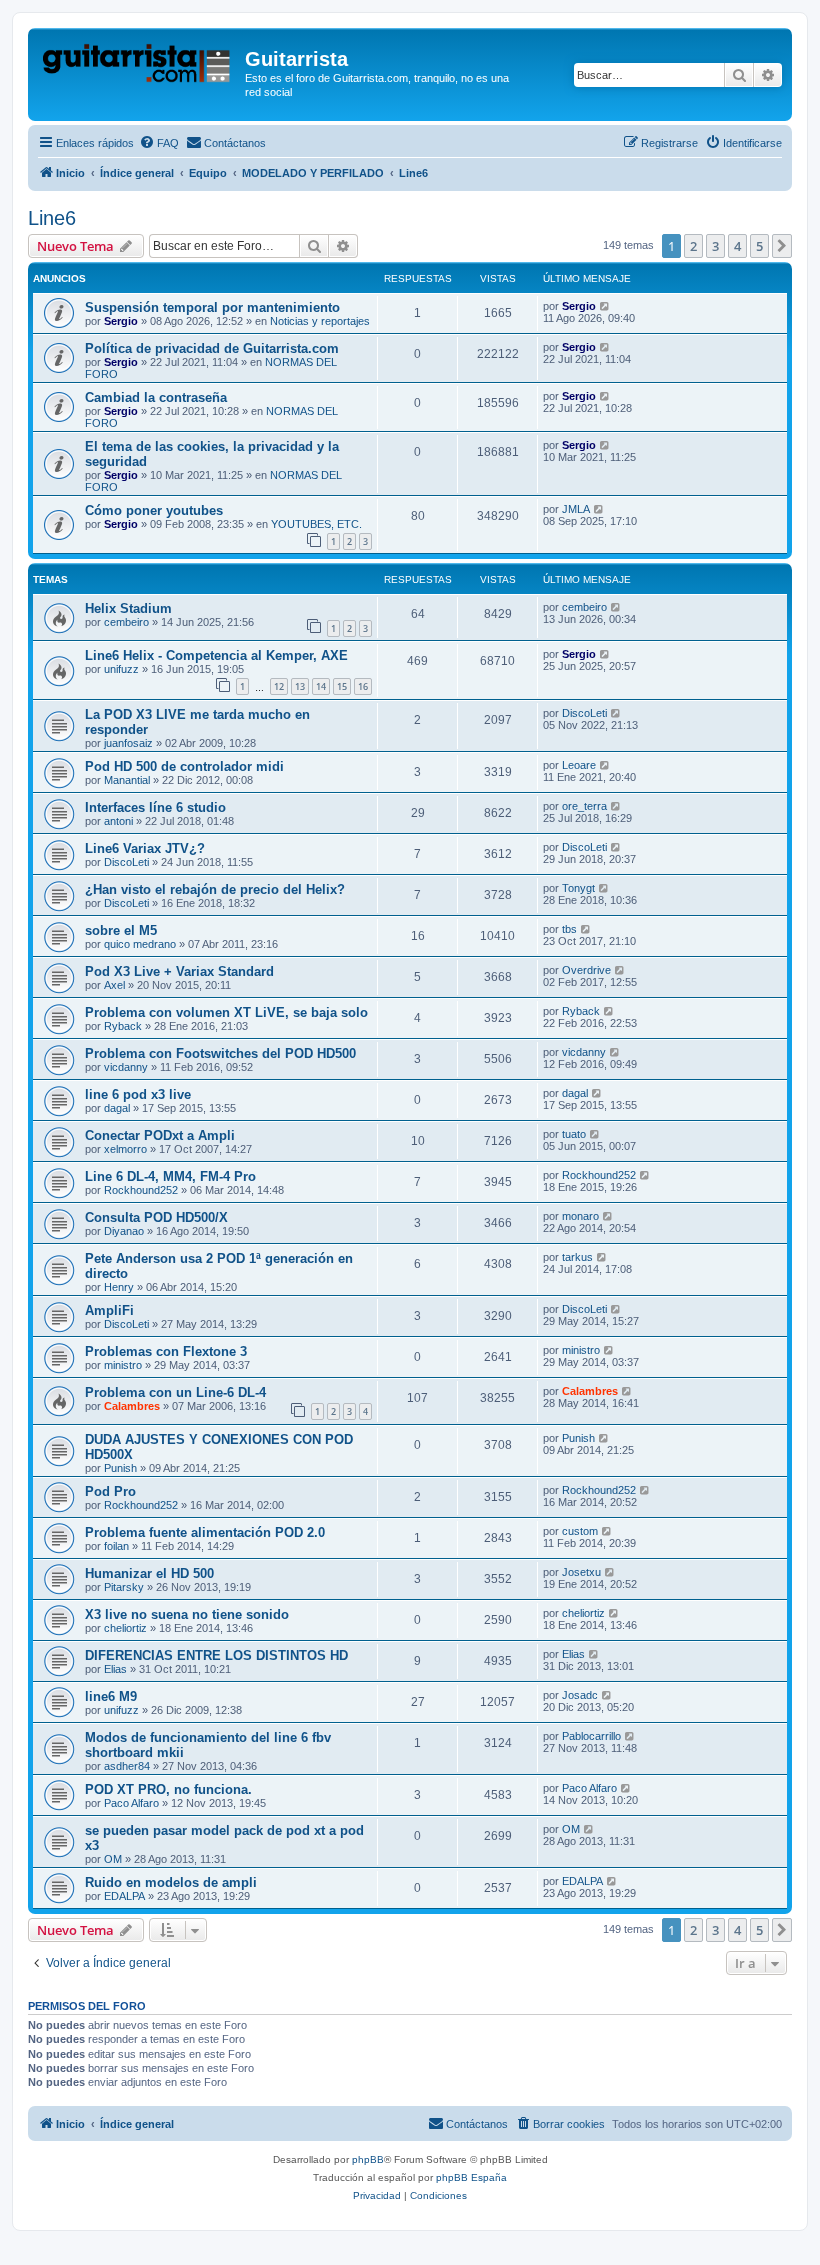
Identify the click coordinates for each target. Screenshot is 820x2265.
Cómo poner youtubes (154, 510)
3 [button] (715, 246)
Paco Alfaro (131, 1803)
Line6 (52, 218)
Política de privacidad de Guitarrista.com (212, 348)
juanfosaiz (128, 743)
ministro (123, 1365)
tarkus (577, 1257)
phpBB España (471, 2177)
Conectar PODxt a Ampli (160, 1135)
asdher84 (127, 1766)
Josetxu (581, 1572)
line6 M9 (111, 1696)
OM (113, 1859)
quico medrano (140, 944)
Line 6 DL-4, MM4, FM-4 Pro (170, 1176)
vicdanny (126, 1067)
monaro (580, 1216)
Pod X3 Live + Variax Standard (179, 971)
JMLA (576, 509)
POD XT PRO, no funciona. (168, 1789)
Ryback (123, 1026)
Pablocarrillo (591, 1736)
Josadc (580, 1695)
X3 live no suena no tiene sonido (187, 1614)
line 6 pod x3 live (138, 1094)
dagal (117, 1108)
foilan (116, 1546)
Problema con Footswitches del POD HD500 (220, 1053)
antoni (118, 821)
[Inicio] (139, 65)
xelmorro (125, 1149)
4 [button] (737, 246)
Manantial (127, 780)
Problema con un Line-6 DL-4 (175, 1392)
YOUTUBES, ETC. (316, 524)
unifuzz (121, 669)
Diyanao (124, 1231)
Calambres (132, 1406)
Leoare (579, 765)
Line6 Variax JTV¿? (145, 848)
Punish (120, 1468)
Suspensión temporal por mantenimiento (212, 307)
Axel (114, 985)
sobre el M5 (121, 930)
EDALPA (124, 1896)
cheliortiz (125, 1628)
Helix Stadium (128, 608)
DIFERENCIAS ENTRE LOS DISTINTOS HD (216, 1655)
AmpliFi (109, 1310)
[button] (782, 246)
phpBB (368, 2159)
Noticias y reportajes (320, 321)
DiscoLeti (584, 713)
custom (580, 1531)
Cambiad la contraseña (156, 397)
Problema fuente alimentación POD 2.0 (205, 1532)
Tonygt (578, 888)
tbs (569, 929)
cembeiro (126, 622)
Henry (119, 1287)
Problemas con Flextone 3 (166, 1351)
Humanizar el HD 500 (149, 1573)
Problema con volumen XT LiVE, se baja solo (226, 1012)
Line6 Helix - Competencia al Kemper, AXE (216, 655)
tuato (574, 1134)
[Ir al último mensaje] (605, 306)
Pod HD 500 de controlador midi (184, 766)
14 (321, 686)
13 (300, 686)
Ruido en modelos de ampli (171, 1882)
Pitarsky (124, 1587)
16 (363, 686)
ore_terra (584, 806)
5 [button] (759, 246)
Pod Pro (110, 1491)
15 (342, 686)
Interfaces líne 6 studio (155, 807)
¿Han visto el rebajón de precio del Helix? (215, 889)
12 (279, 686)
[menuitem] (159, 143)
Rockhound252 (141, 1190)
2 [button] (693, 246)
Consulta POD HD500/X (156, 1217)
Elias (115, 1669)
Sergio (121, 321)
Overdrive (586, 970)
